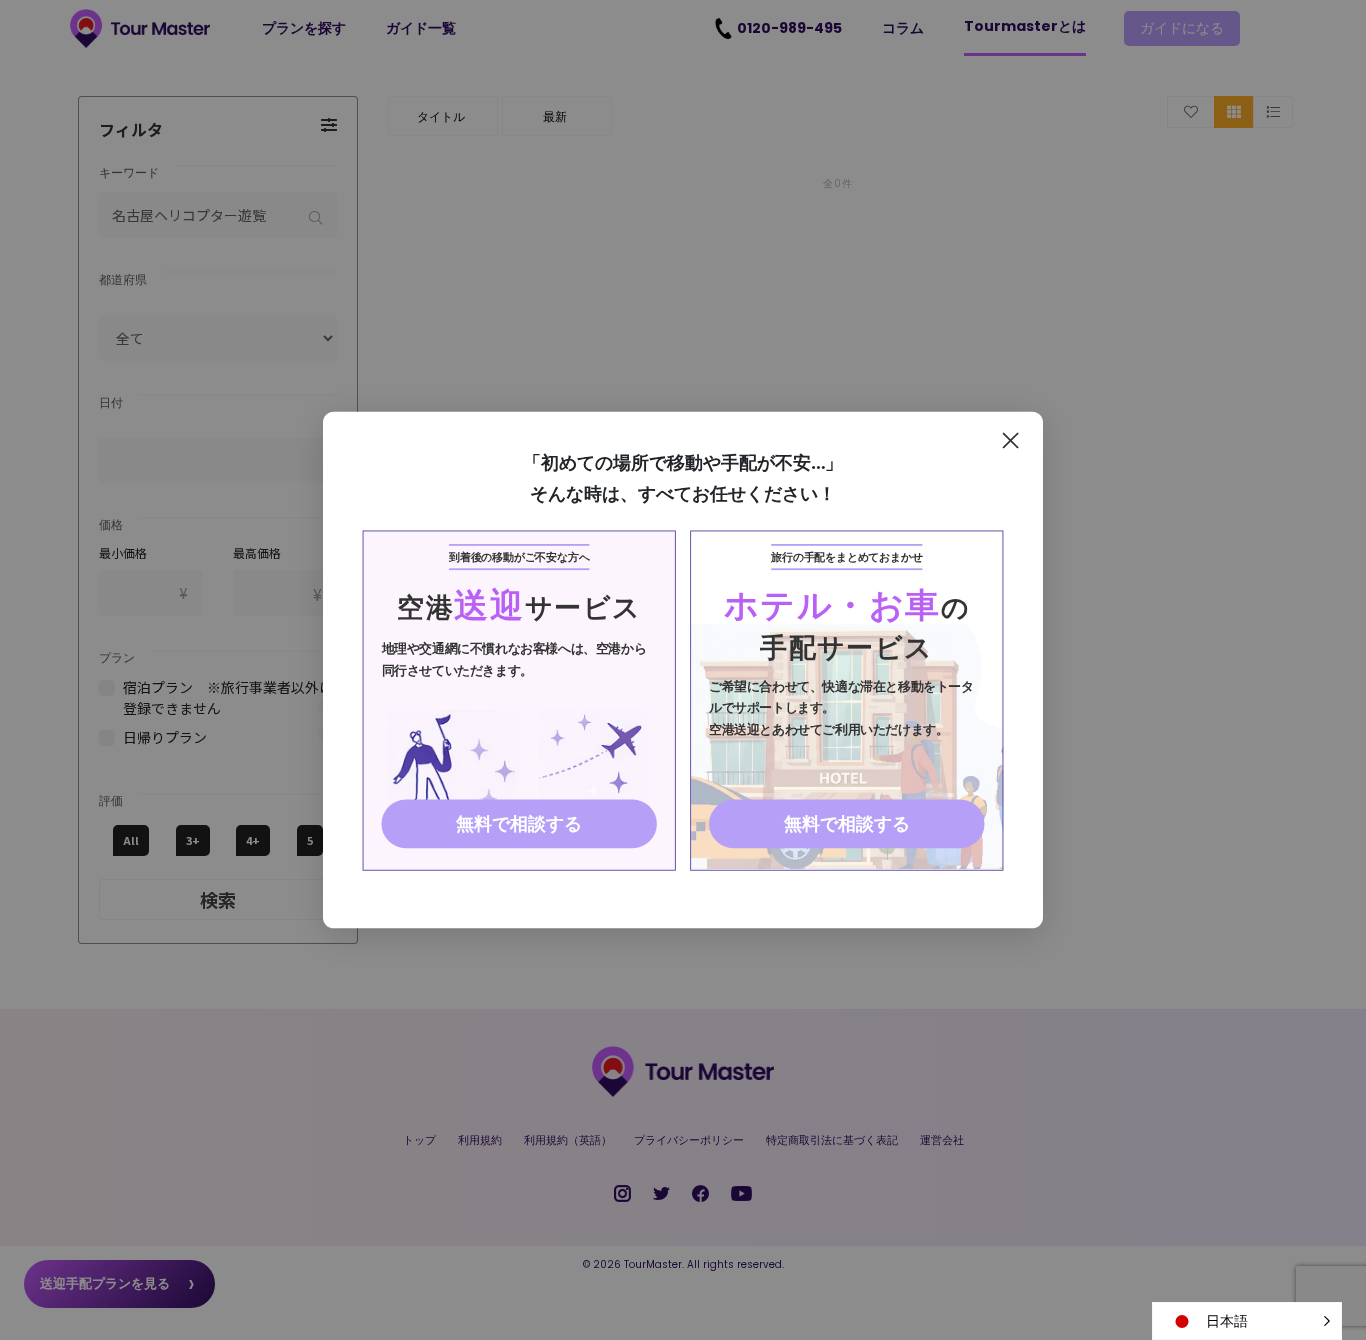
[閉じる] (1010, 440)
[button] (1247, 1321)
